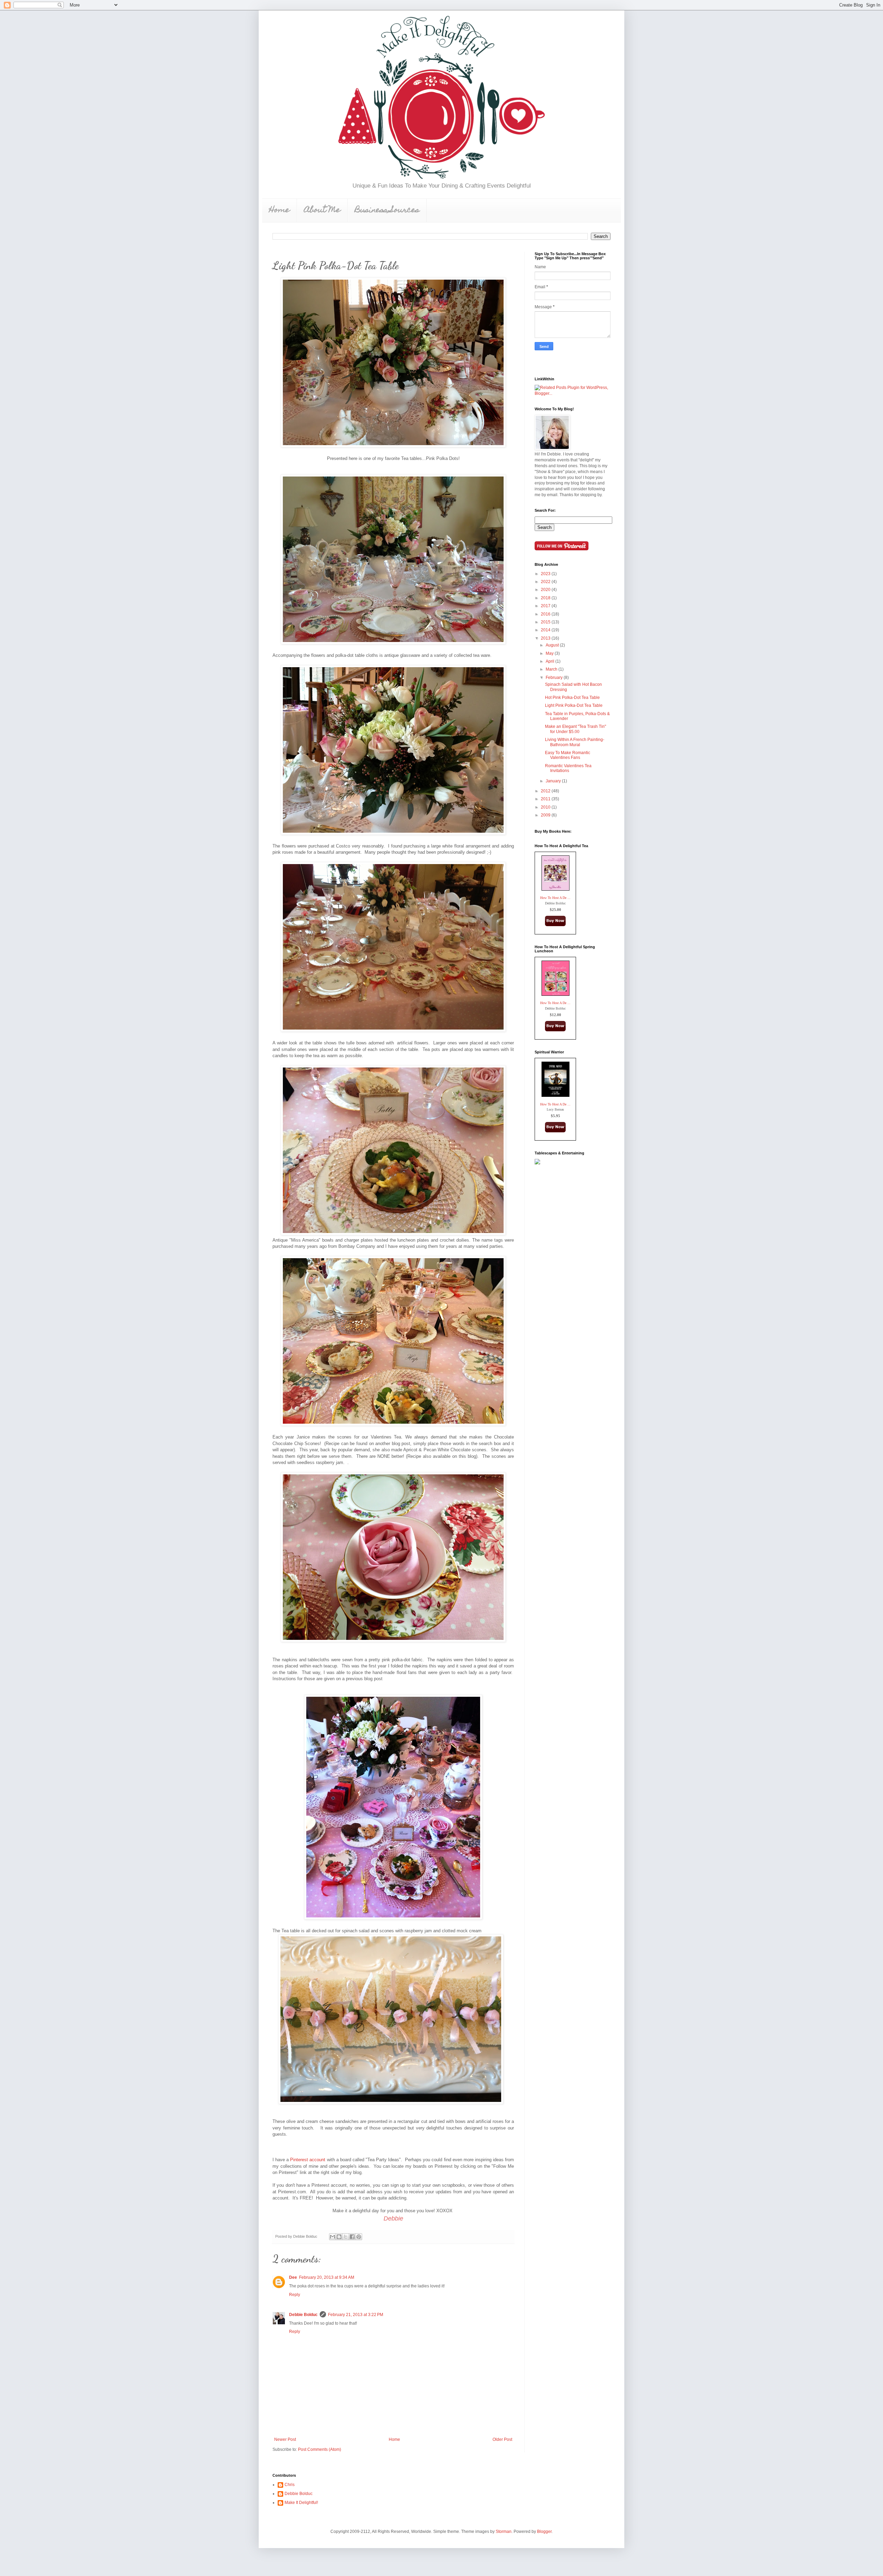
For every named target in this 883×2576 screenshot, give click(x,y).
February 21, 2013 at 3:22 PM (356, 2315)
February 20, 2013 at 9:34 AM (327, 2277)
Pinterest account (308, 2160)
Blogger (544, 2532)
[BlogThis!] (339, 2237)
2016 (546, 614)
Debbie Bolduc (303, 2315)
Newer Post (285, 2439)
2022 (546, 582)
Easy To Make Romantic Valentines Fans (568, 755)
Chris (290, 2485)
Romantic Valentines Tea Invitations (568, 768)
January (554, 781)
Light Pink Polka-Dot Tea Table (574, 705)
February (555, 678)
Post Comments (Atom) (320, 2449)
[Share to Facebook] (352, 2237)
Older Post (502, 2439)
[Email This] (333, 2237)
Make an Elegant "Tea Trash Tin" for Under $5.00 (576, 729)
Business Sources (387, 211)
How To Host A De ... (555, 898)
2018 (546, 598)
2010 (546, 807)
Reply (295, 2295)
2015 (546, 622)
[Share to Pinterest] (359, 2237)
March (552, 669)
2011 (546, 799)
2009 (546, 815)
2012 (546, 791)
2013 (546, 638)
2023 (546, 574)
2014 (546, 630)
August (553, 645)
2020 (546, 590)
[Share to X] (346, 2237)
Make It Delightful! (301, 2503)
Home (279, 211)
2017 (546, 606)
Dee (293, 2277)
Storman (504, 2532)
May (550, 653)
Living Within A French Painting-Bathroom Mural (575, 742)
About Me (322, 211)
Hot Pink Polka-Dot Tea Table (572, 698)
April (550, 661)
